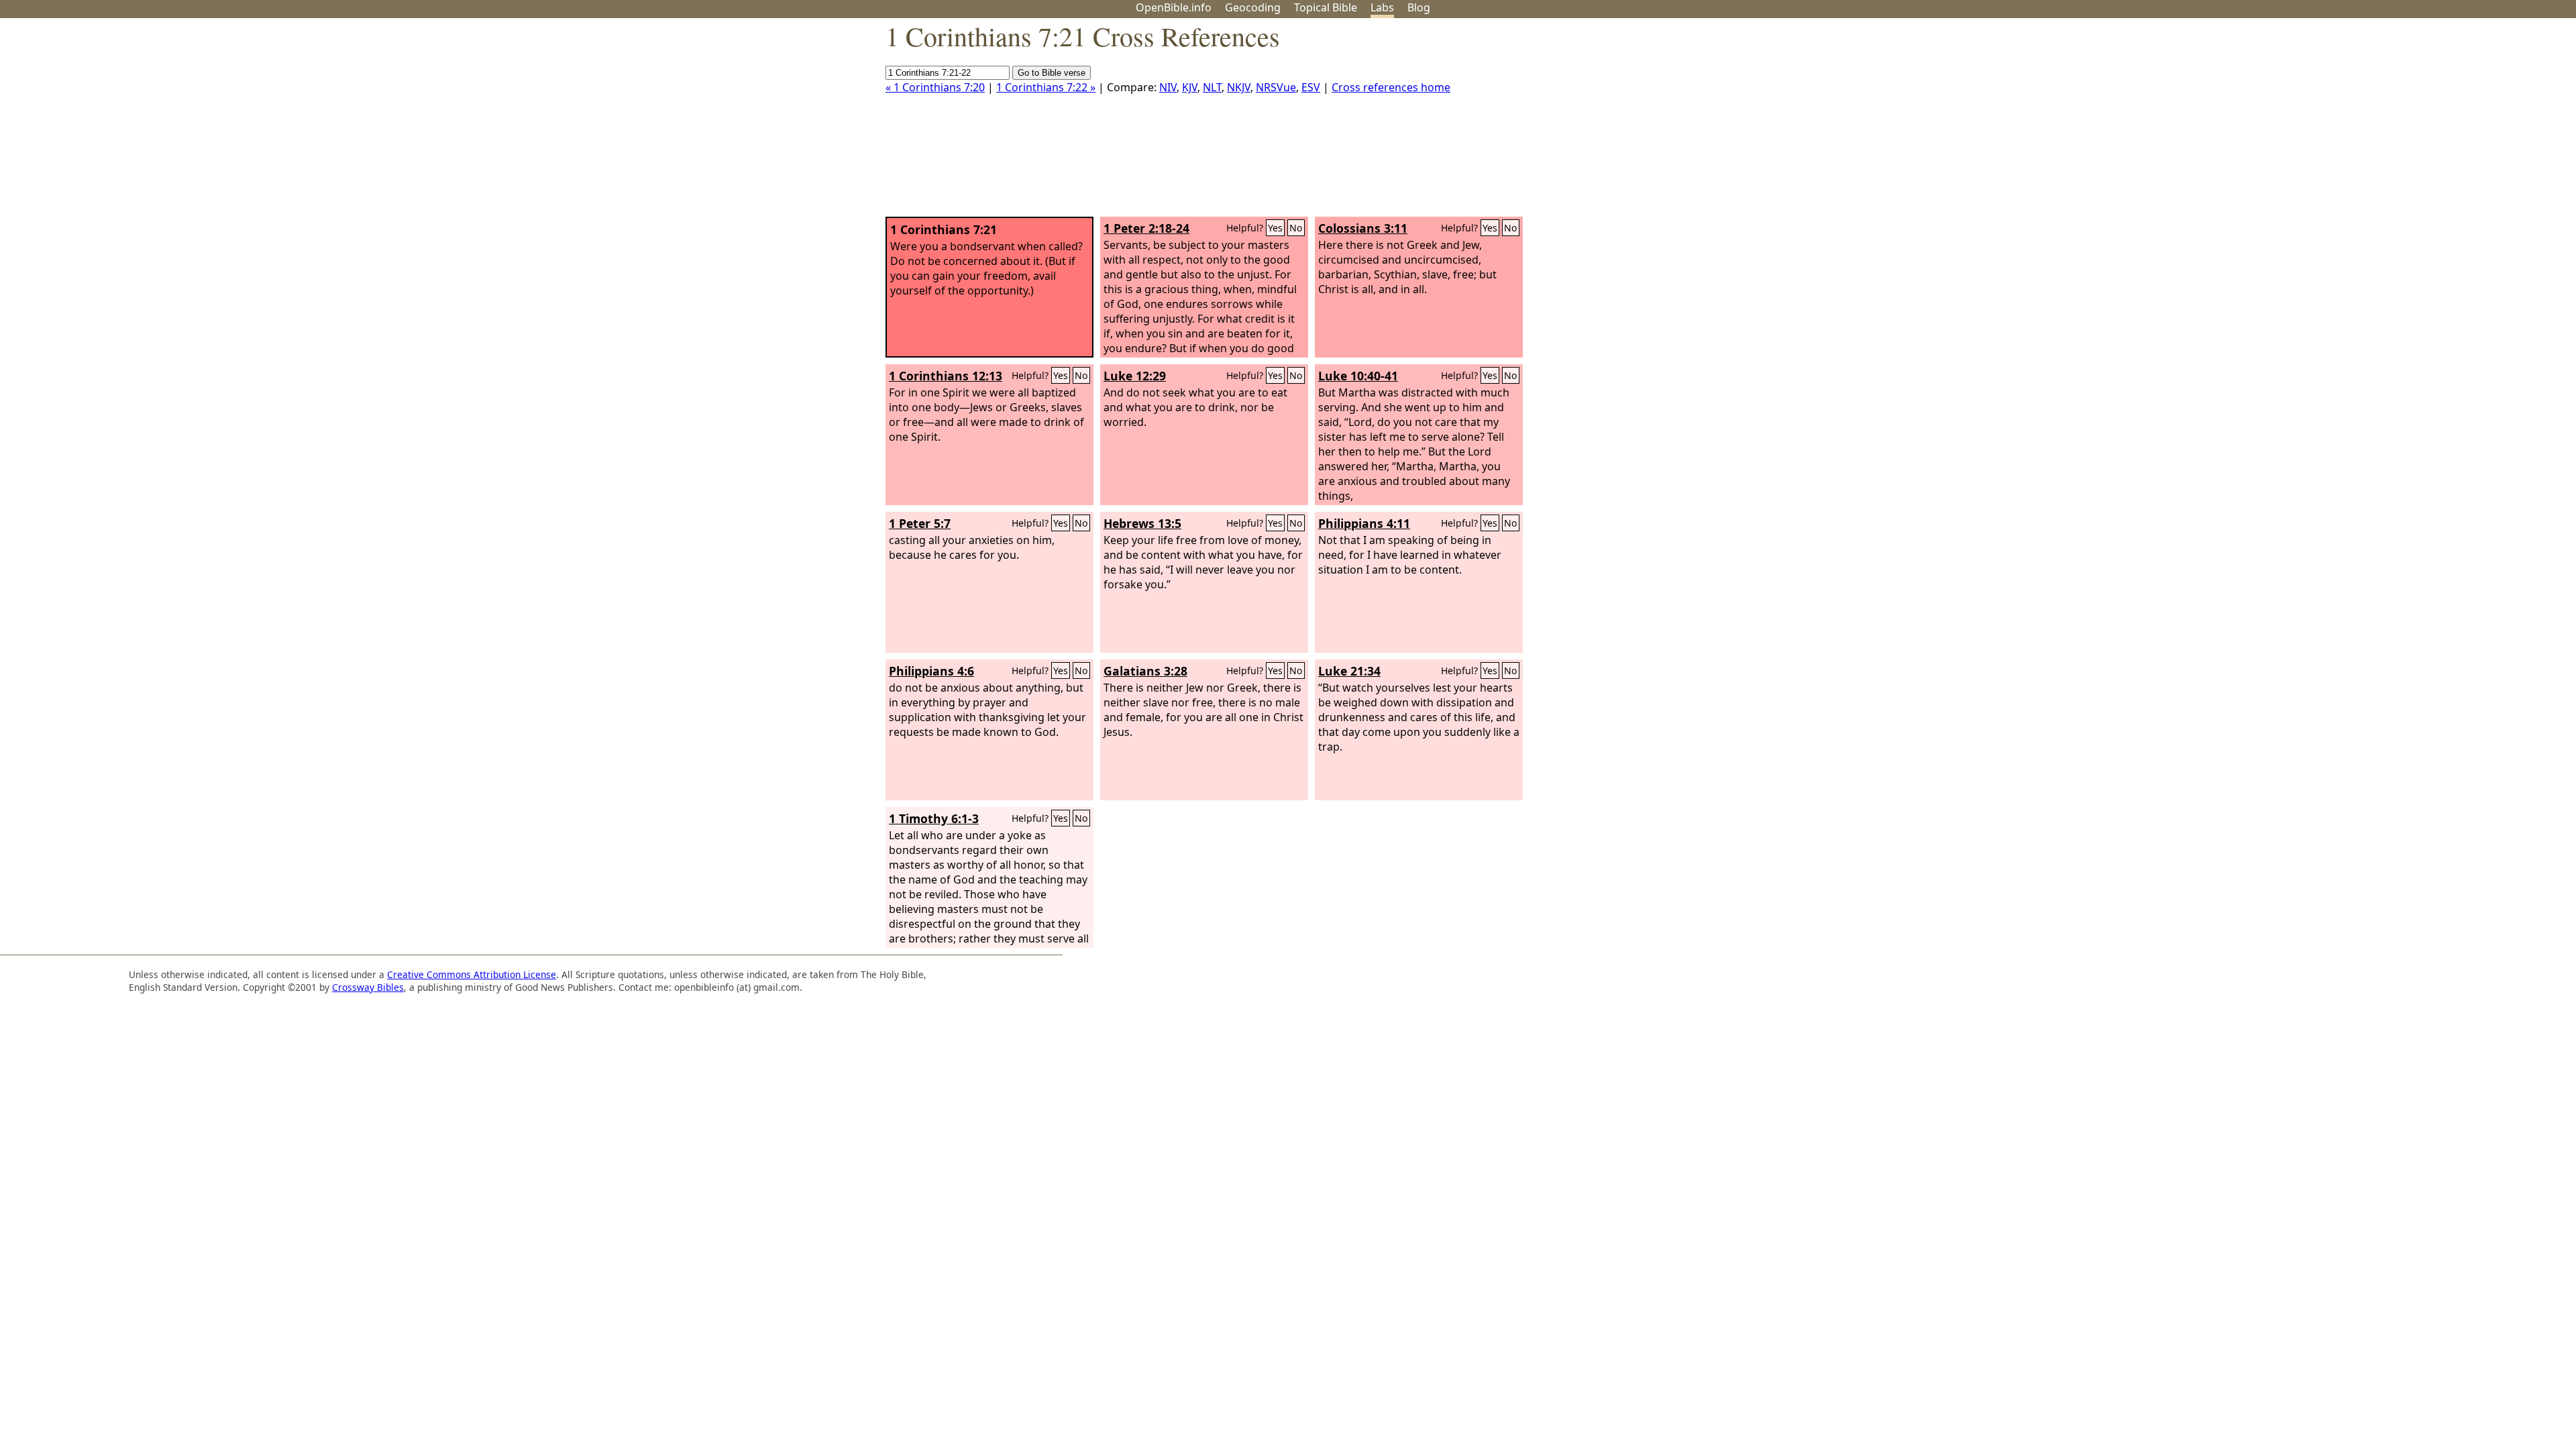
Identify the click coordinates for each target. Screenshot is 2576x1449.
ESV (1311, 87)
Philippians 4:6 (931, 671)
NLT (1212, 87)
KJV (1190, 87)
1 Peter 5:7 (920, 523)
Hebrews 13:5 (1142, 523)
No (1296, 228)
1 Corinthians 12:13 (946, 376)
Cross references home (1391, 87)
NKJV (1239, 87)
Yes (1275, 228)
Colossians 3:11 (1363, 228)
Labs (1382, 7)
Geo (1253, 7)
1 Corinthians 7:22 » (1046, 87)
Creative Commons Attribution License (472, 974)
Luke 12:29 (1135, 376)
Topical (1326, 7)
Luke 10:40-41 (1358, 376)
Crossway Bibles (368, 987)
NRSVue (1276, 87)
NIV (1168, 87)
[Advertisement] (2440, 123)
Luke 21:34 (1349, 671)
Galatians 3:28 (1145, 671)
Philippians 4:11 (1364, 523)
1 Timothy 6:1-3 (934, 818)
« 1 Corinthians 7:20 (935, 87)
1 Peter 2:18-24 (1146, 228)
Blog (1419, 7)
